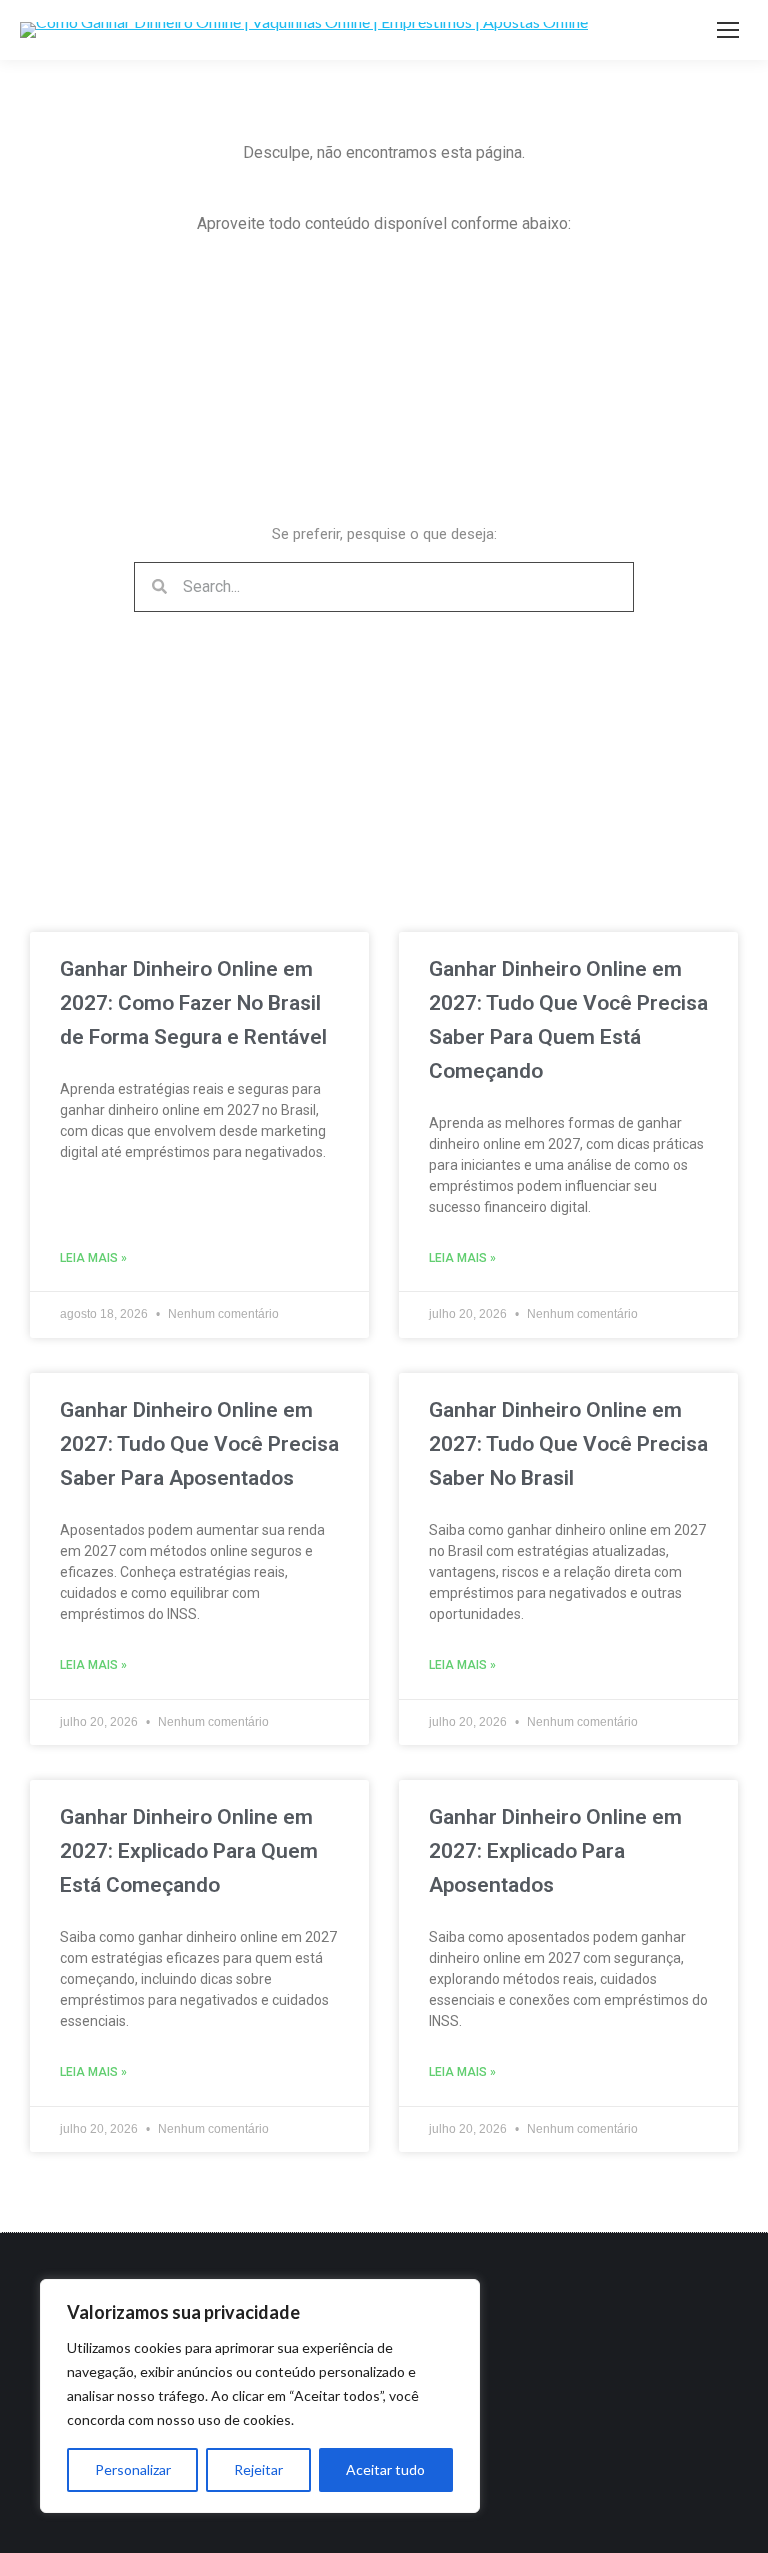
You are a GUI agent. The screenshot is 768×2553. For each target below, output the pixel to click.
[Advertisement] (214, 392)
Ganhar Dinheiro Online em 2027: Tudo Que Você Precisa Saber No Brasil (568, 1444)
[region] (260, 2396)
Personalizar (133, 2469)
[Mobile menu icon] (728, 30)
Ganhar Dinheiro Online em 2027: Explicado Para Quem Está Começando (189, 1851)
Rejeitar (258, 2469)
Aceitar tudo (385, 2469)
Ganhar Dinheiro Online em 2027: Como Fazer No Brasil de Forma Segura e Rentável (193, 1003)
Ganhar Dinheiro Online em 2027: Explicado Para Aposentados (555, 1851)
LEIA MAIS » (93, 1258)
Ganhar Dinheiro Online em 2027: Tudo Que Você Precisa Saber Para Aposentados (199, 1444)
